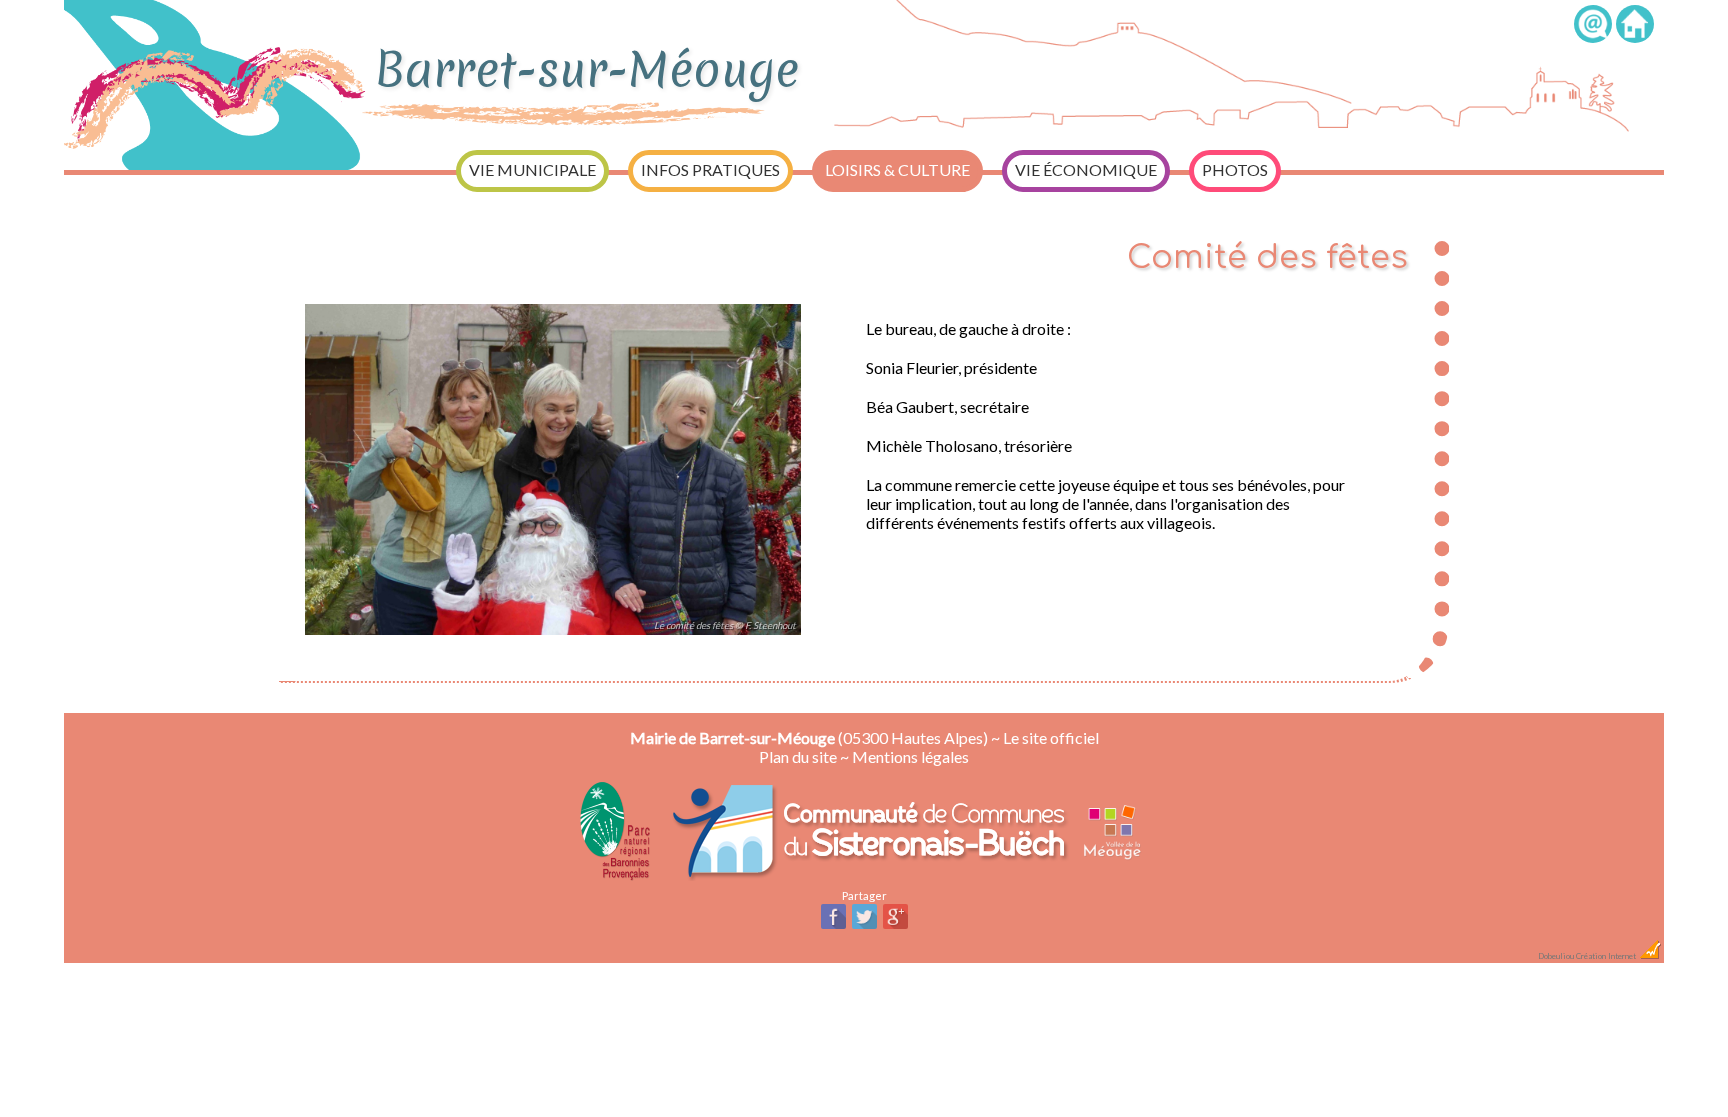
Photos (1235, 169)
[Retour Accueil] (1635, 36)
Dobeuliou (1556, 956)
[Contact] (1593, 36)
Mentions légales (910, 756)
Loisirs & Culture (897, 169)
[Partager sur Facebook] (833, 926)
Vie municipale (532, 169)
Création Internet (1607, 956)
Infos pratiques (710, 169)
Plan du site (798, 756)
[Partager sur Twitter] (864, 926)
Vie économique (1086, 169)
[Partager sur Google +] (895, 926)
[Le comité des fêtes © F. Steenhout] (553, 638)
